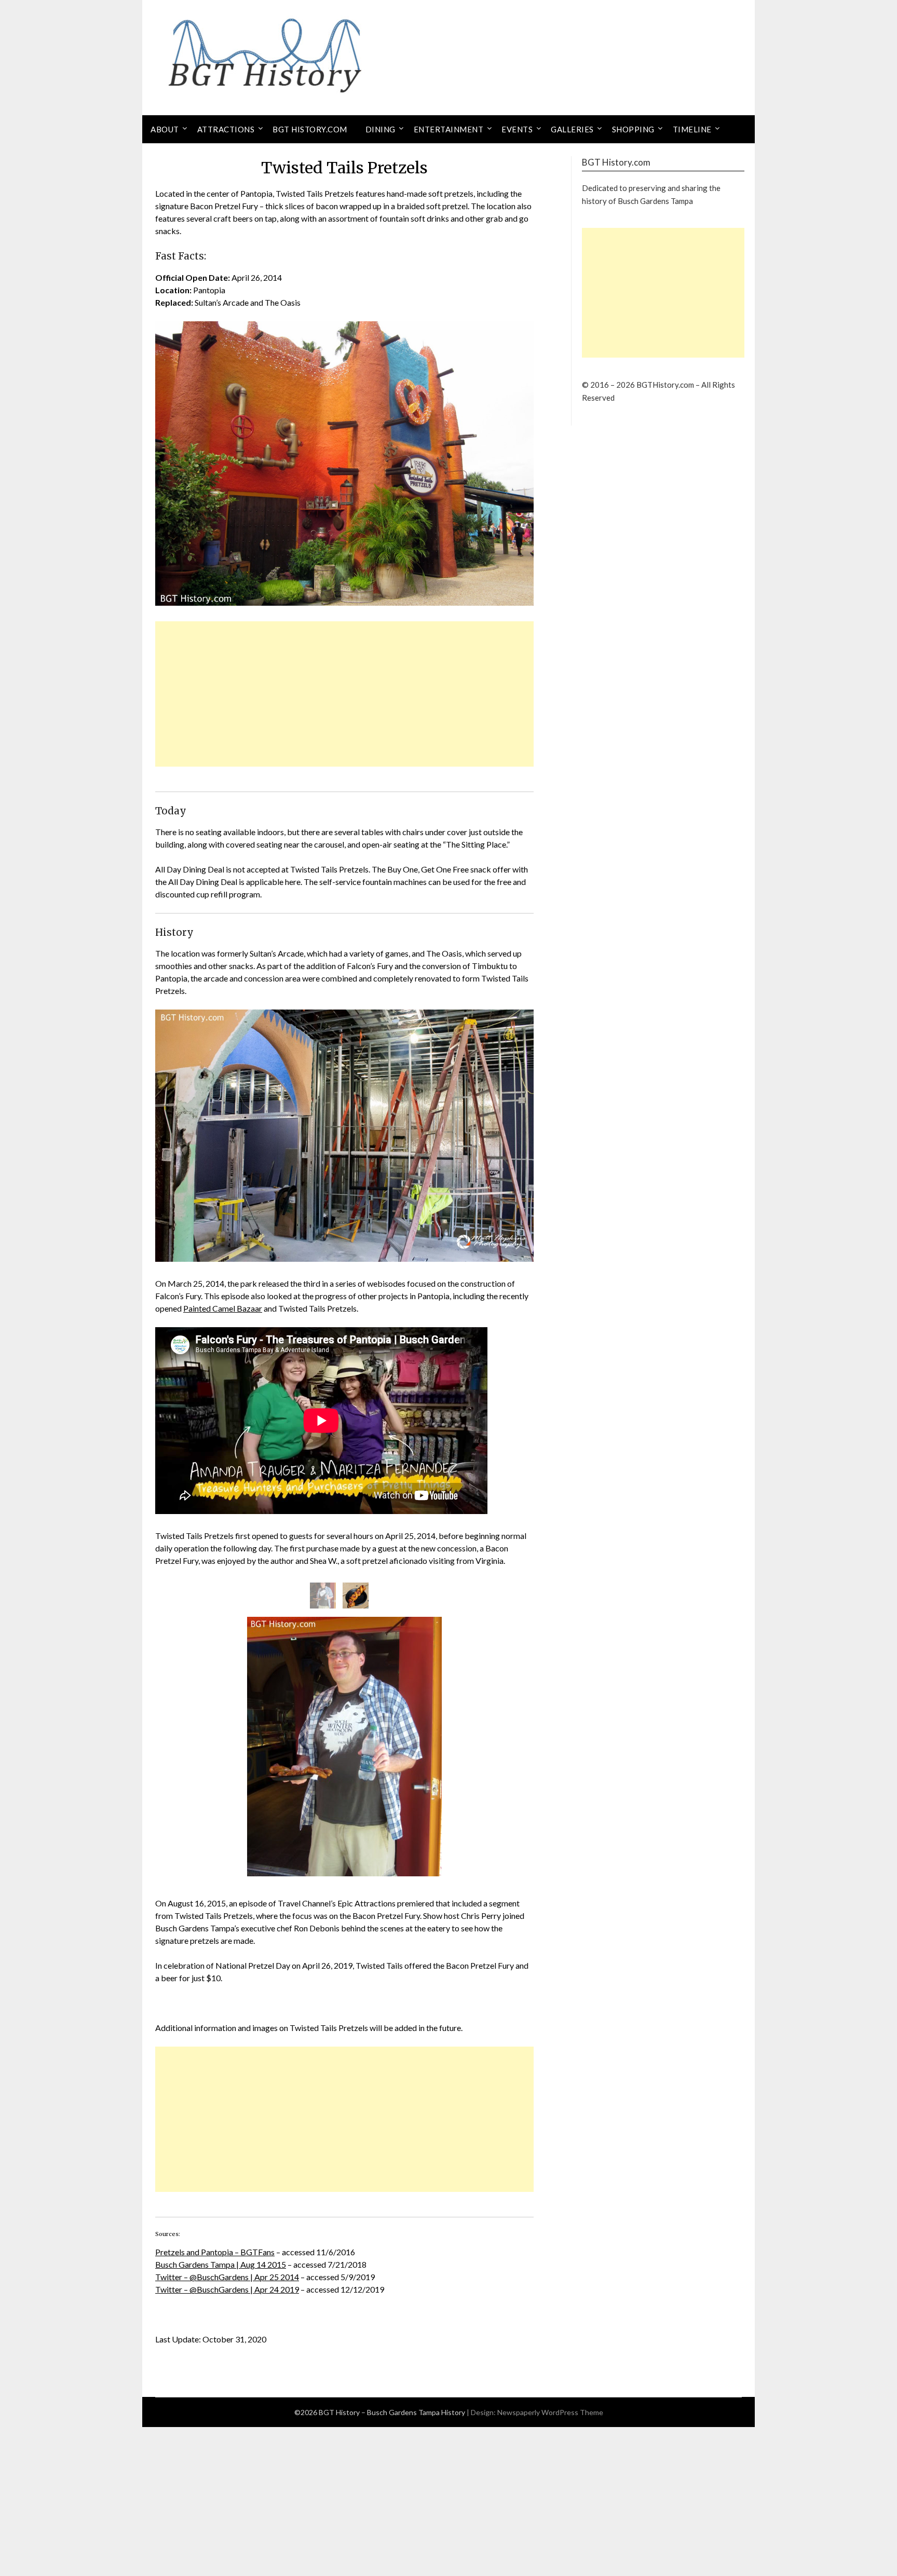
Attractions (226, 129)
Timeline (692, 129)
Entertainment (449, 129)
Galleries (572, 129)
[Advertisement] (344, 694)
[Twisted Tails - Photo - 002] (323, 1596)
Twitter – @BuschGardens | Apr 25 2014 (227, 2277)
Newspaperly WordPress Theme (550, 2412)
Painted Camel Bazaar (223, 1308)
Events (517, 129)
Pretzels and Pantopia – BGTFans (215, 2252)
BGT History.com (310, 129)
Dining (380, 129)
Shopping (633, 129)
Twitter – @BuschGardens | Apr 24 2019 (227, 2289)
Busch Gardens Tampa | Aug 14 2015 (221, 2264)
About (165, 129)
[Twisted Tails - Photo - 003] (356, 1596)
